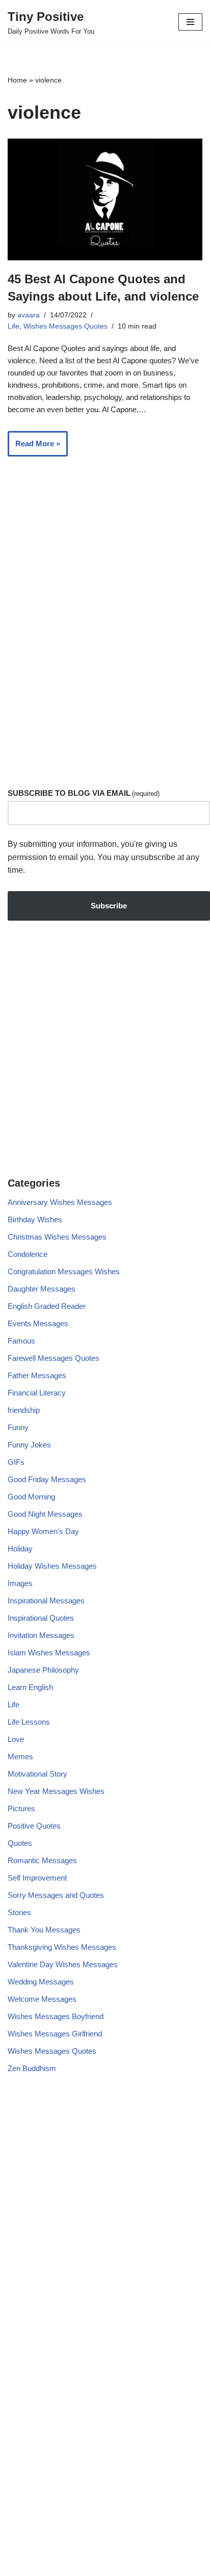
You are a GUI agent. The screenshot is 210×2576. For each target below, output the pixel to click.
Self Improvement (37, 1878)
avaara (29, 315)
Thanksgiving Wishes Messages (62, 1947)
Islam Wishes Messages (49, 1653)
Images (20, 1583)
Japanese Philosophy (43, 1670)
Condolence (28, 1254)
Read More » (34, 448)
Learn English (30, 1687)
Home (17, 80)
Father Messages (37, 1375)
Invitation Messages (41, 1635)
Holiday (20, 1549)
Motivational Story (37, 1774)
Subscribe (109, 906)
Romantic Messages (42, 1860)
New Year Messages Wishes (56, 1791)
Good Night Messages (45, 1514)
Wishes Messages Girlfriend (55, 2034)
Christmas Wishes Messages (57, 1237)
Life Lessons (29, 1722)
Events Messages (38, 1323)
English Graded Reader (47, 1306)
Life (14, 326)
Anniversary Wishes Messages (60, 1202)
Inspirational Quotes (41, 1618)
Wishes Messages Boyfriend (56, 2016)
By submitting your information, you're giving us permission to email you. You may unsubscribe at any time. (103, 857)
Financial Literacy (37, 1393)
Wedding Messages (41, 1982)
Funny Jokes (29, 1445)
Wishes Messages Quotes (65, 326)
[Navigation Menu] (190, 22)
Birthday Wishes (35, 1219)
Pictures (21, 1808)
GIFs (16, 1462)
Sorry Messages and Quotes (56, 1895)
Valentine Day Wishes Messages (63, 1964)
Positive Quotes (34, 1826)
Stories (19, 1912)
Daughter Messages (42, 1289)
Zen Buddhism (32, 2068)
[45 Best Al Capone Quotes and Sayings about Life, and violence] (105, 199)
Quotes (20, 1843)
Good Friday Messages (47, 1479)
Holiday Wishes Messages (52, 1566)
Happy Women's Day (43, 1531)
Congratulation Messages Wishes (64, 1271)
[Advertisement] (105, 658)
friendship (24, 1410)
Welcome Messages (42, 1999)
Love (16, 1739)
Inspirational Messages (46, 1601)
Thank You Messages (44, 1930)
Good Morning (31, 1497)
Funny (18, 1427)
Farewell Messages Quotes (54, 1358)
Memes (20, 1756)
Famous (21, 1341)
